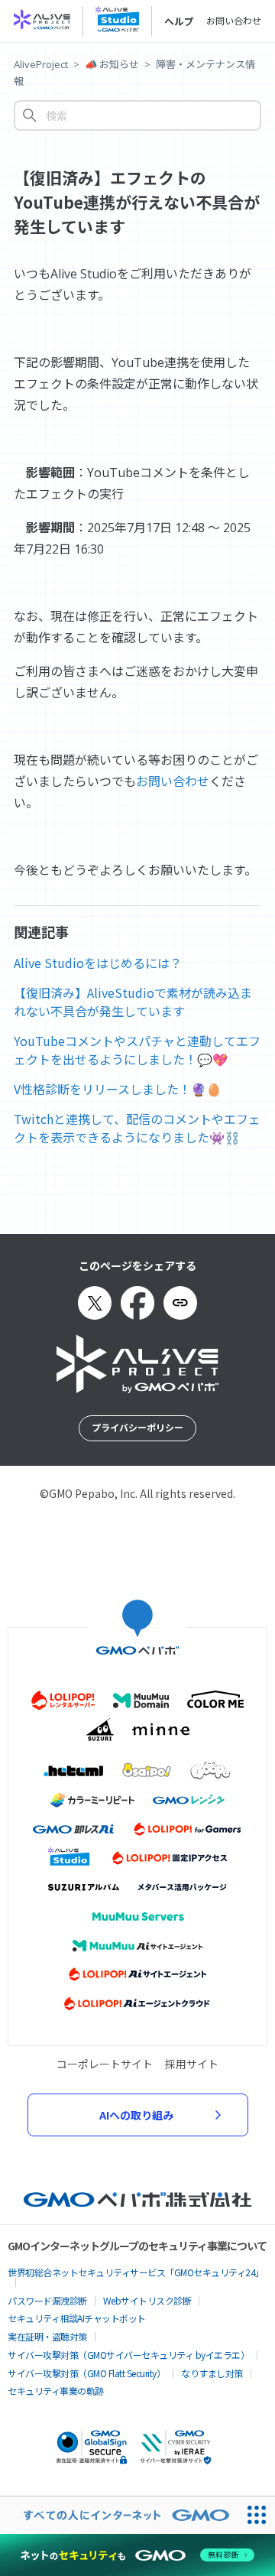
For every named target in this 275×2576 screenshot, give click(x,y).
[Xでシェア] (95, 1303)
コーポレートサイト (105, 2064)
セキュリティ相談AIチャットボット (77, 2318)
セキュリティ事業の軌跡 (56, 2391)
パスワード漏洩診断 (47, 2300)
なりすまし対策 (212, 2373)
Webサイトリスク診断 (147, 2300)
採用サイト (192, 2064)
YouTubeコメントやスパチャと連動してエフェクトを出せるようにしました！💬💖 (137, 1050)
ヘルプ (179, 21)
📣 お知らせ (112, 64)
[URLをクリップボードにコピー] (180, 1303)
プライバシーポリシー (137, 1428)
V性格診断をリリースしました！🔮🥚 (118, 1089)
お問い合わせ (234, 21)
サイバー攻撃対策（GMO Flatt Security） (86, 2373)
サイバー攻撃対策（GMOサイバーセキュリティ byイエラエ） (128, 2355)
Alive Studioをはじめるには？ (98, 963)
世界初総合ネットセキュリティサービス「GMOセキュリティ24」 (136, 2272)
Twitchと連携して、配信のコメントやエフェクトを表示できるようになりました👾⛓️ (137, 1128)
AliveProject (41, 64)
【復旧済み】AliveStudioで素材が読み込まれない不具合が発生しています (133, 1002)
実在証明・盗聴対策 (47, 2336)
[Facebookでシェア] (137, 1303)
